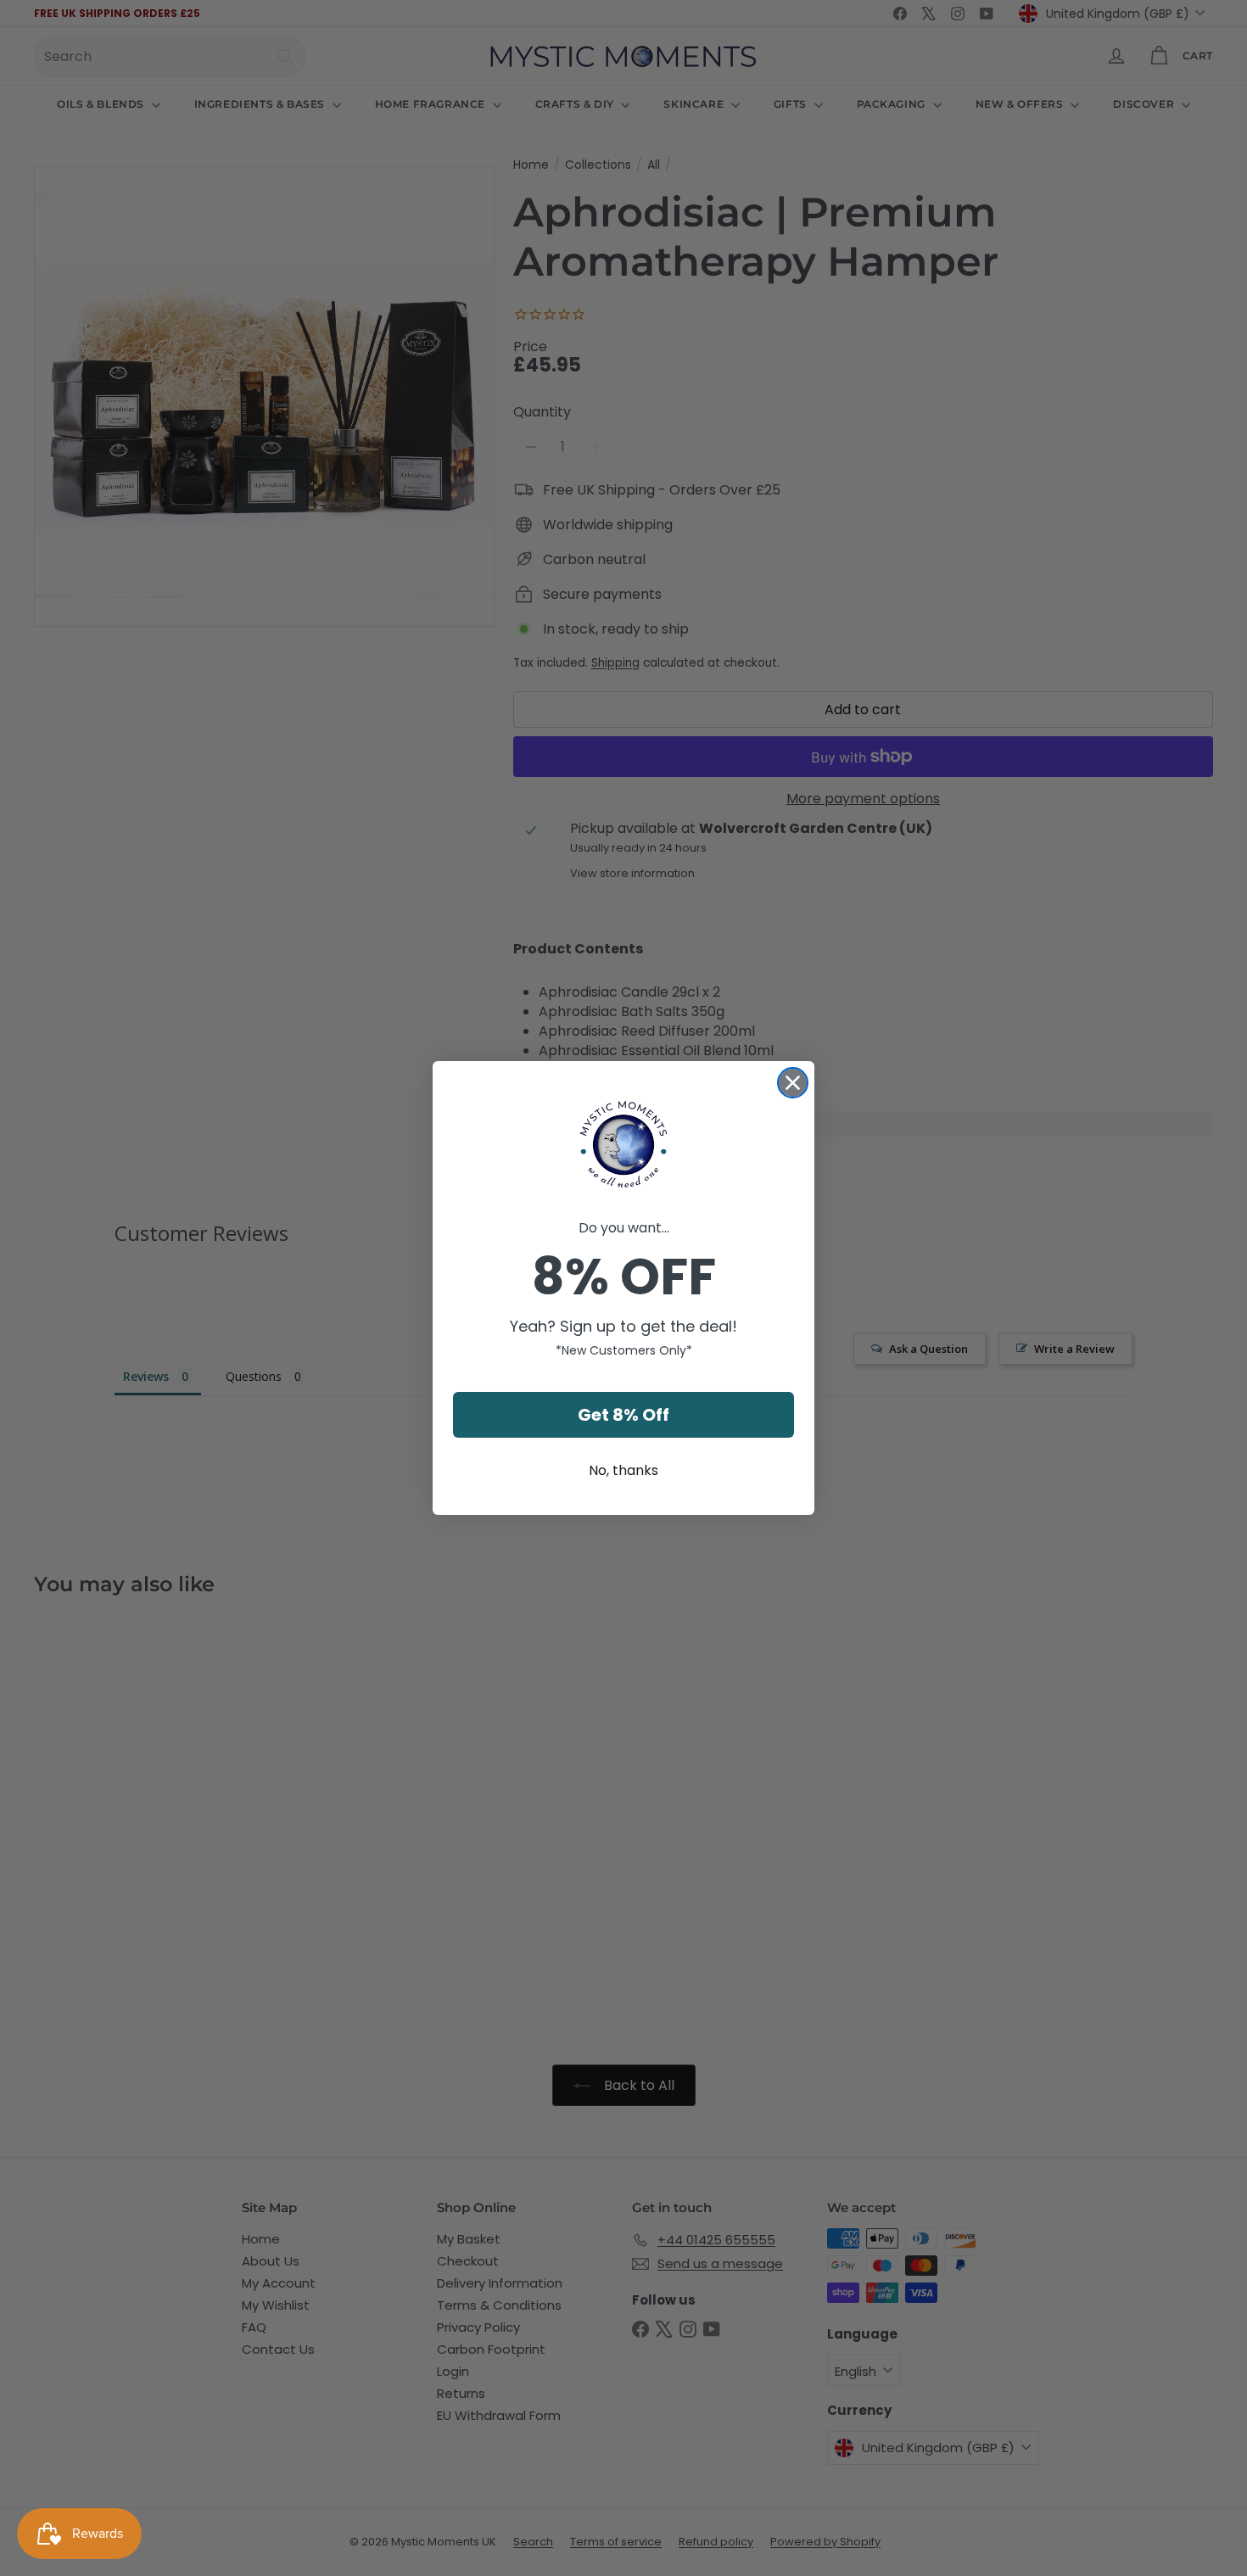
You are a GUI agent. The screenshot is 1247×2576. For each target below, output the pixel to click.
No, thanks (623, 1470)
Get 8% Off (623, 1415)
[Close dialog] (793, 1083)
